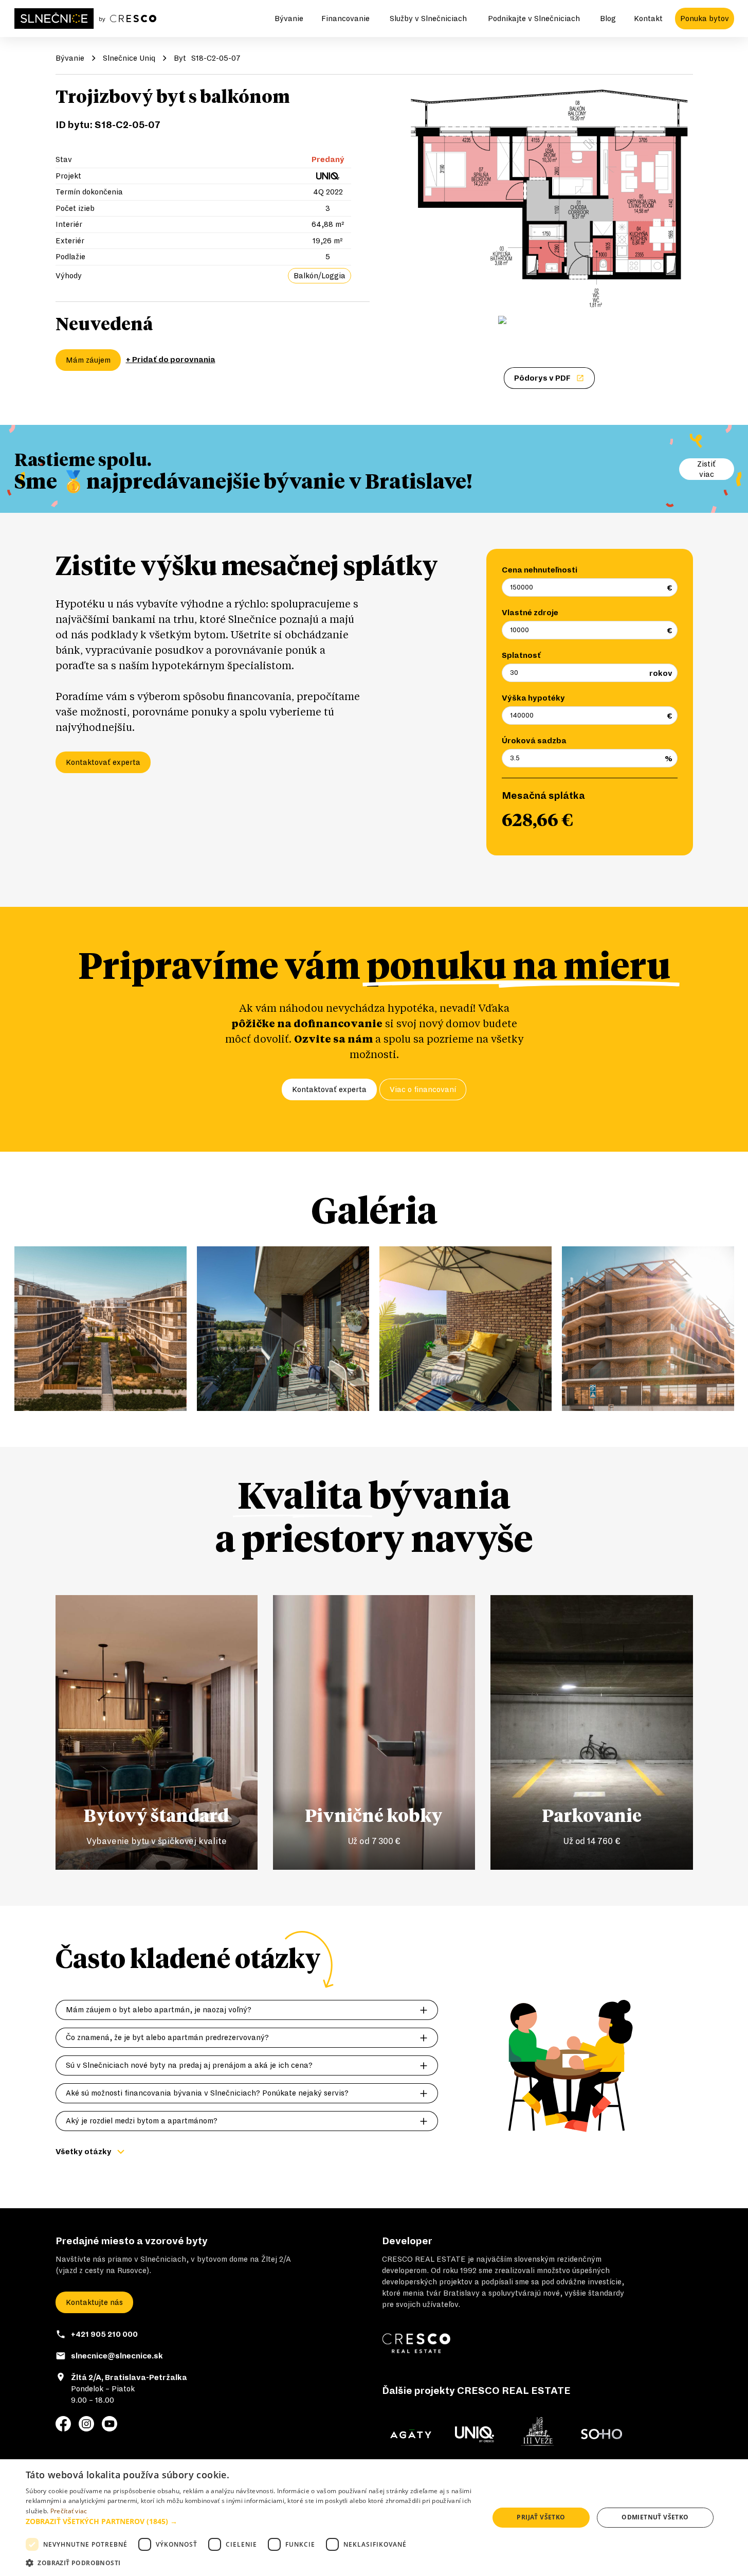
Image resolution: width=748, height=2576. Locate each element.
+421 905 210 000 (104, 2334)
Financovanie (345, 19)
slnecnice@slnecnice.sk (117, 2356)
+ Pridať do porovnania (171, 360)
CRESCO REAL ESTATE (424, 2259)
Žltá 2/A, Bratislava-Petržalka (129, 2377)
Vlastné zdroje (530, 613)
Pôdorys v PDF (542, 378)
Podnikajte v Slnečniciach (534, 19)
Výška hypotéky (533, 698)
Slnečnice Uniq (129, 58)
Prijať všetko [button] (541, 2517)
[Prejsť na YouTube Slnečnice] (110, 2424)
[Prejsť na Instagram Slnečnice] (86, 2424)
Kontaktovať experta (103, 762)
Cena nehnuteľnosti (540, 570)
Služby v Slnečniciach (428, 19)
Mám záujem (88, 360)
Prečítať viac (69, 2511)
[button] (250, 2521)
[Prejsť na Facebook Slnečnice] (63, 2424)
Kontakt (648, 19)
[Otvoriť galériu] (550, 199)
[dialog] (374, 2518)
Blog (608, 19)
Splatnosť (521, 655)
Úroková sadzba (534, 741)
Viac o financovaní (423, 1089)
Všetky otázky (84, 2152)
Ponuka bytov (705, 19)
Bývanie (289, 19)
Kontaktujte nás (94, 2302)
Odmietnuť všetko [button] (655, 2517)
